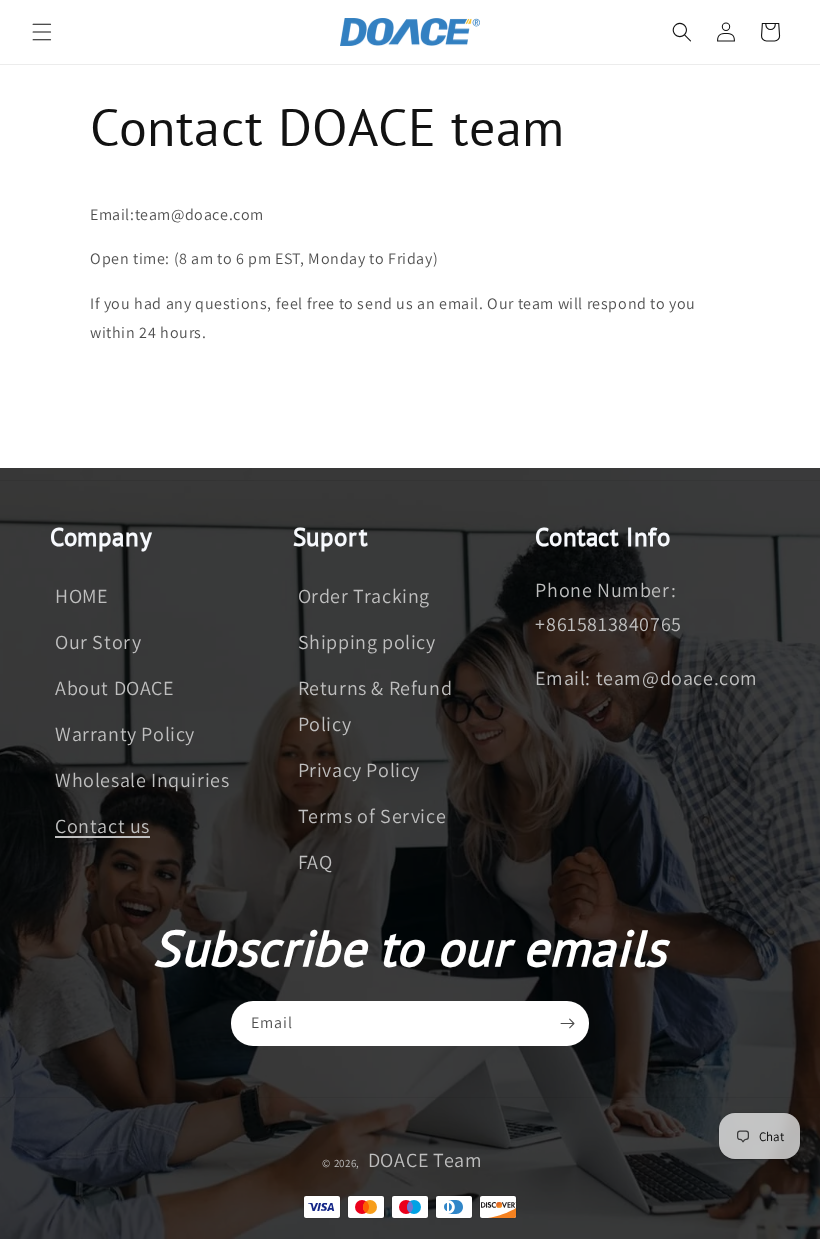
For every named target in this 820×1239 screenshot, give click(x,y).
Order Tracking (364, 596)
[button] (42, 32)
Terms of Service (372, 816)
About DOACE (114, 688)
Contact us (102, 826)
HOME (81, 596)
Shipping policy (367, 642)
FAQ (315, 862)
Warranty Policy (125, 734)
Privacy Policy (359, 770)
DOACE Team (425, 1160)
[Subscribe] (567, 1023)
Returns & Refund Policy (375, 706)
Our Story (98, 642)
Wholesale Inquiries (142, 780)
